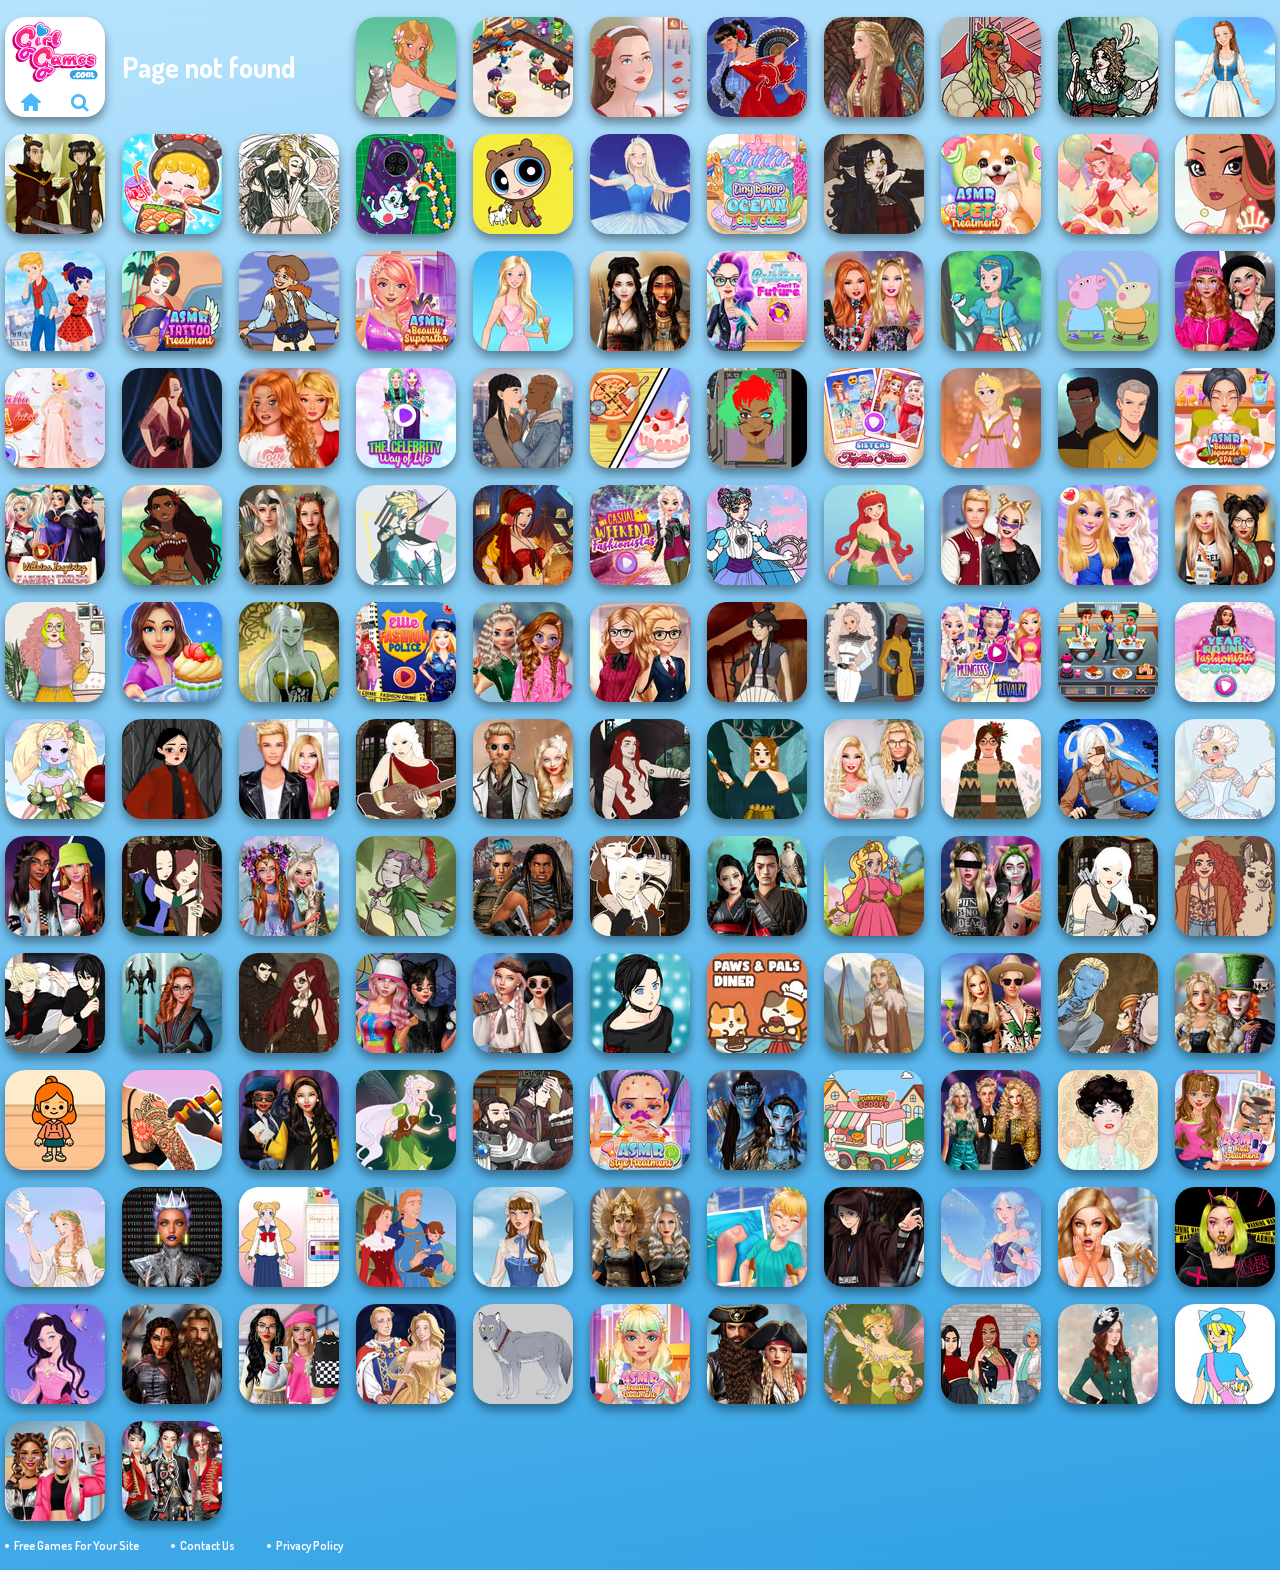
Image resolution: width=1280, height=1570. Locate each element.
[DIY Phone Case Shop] (406, 184)
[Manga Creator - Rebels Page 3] (55, 1003)
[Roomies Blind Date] (289, 769)
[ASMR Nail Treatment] (1225, 1120)
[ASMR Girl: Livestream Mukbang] (172, 184)
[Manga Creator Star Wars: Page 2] (874, 1237)
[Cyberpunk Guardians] (523, 886)
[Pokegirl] (991, 301)
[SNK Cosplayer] (1108, 769)
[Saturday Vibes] (55, 652)
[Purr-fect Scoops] (874, 1120)
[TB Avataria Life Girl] (55, 1120)
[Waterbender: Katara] (757, 652)
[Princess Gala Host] (55, 418)
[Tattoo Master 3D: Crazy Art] (172, 1120)
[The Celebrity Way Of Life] (406, 418)
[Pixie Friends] (406, 1120)
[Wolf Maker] (523, 1354)
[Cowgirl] (289, 301)
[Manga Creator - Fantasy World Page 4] (406, 769)
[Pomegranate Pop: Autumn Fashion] (1225, 886)
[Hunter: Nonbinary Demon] (406, 535)
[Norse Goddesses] (640, 1237)
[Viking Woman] (874, 1003)
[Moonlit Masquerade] (1108, 67)
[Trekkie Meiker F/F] (874, 652)
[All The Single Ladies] (523, 418)
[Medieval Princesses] (172, 1354)
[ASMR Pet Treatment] (991, 184)
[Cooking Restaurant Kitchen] (523, 67)
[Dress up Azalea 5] (55, 1354)
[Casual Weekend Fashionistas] (640, 535)
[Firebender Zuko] (55, 184)
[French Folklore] (523, 1237)
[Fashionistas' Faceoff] (55, 886)
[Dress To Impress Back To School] (1225, 535)
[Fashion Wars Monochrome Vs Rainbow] (1225, 301)
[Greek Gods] (55, 1237)
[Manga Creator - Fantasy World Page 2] (640, 886)
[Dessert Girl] (1108, 184)
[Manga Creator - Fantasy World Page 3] (172, 886)
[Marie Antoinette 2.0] (1225, 769)
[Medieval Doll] (874, 67)
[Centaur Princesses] (172, 1003)
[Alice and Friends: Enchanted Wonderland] (1225, 1003)
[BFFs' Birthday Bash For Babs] (991, 1003)
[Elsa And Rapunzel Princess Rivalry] (991, 652)
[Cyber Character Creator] (757, 418)
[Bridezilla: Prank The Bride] (1108, 1237)
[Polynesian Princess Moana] (172, 535)
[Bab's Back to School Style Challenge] (289, 1354)
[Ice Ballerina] (640, 184)
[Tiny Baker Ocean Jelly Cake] (757, 184)
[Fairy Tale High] (1225, 184)
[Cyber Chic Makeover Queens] (172, 1237)
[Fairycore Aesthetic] (991, 769)
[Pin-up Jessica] (172, 418)
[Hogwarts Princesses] (289, 1120)
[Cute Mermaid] (874, 535)
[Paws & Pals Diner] (757, 1003)
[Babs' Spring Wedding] (874, 769)
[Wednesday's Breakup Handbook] (523, 1003)
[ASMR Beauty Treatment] (640, 1354)
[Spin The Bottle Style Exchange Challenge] (406, 1003)
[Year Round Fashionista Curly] (1225, 652)
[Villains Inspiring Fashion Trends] (55, 535)
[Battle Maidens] (640, 301)
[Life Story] (406, 1237)
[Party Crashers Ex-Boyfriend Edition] (991, 1120)
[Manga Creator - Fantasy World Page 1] (1108, 886)
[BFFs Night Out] (1108, 535)
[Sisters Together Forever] (874, 418)
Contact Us (207, 1545)
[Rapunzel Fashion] (991, 418)
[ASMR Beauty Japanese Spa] (1225, 418)
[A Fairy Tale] (406, 886)
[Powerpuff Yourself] (523, 184)
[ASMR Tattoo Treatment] (172, 301)
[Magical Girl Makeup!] (757, 535)
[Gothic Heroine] (874, 184)
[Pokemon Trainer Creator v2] (1225, 1354)
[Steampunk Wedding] (523, 769)
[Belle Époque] (1108, 1120)
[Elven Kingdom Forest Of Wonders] (289, 535)
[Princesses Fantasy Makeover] (289, 886)
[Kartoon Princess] (874, 886)
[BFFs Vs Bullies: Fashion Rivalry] (55, 1471)
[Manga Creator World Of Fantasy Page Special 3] (1108, 1003)
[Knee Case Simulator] (757, 1237)
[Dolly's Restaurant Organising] (640, 418)
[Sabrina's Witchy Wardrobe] (172, 769)
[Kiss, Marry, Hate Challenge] (991, 535)
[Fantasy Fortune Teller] (523, 535)
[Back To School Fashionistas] (640, 652)
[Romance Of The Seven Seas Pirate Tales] (757, 1354)
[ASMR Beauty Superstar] (406, 301)
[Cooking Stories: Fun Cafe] (172, 652)
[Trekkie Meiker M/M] (1108, 418)
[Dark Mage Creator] (289, 652)
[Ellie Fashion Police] (406, 652)
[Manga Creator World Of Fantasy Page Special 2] (523, 1120)
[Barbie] (523, 301)
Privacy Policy (309, 1545)
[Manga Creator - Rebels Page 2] (640, 1003)
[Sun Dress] (406, 1354)
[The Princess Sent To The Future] (757, 301)
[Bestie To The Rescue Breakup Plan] (289, 418)
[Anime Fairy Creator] (55, 769)
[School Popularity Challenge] (523, 652)
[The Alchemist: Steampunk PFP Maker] (289, 1003)
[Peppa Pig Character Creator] (1108, 301)
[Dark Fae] (757, 769)
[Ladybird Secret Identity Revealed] (55, 301)
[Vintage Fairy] (874, 1354)
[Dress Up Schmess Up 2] (991, 67)
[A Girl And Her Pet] (406, 67)
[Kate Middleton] (1108, 1354)
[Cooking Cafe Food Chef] (1108, 652)
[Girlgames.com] (30, 102)
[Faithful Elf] (991, 1237)
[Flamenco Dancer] (757, 67)
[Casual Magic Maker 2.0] (640, 769)
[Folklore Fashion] (1225, 67)
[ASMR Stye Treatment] (640, 1120)
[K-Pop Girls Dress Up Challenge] (172, 1471)
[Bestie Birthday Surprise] (874, 301)
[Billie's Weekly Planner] (991, 886)
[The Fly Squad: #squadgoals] (991, 1354)
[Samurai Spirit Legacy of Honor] (757, 886)
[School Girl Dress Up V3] (289, 1237)
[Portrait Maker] (640, 67)
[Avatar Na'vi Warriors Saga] (757, 1120)
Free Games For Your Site (76, 1545)
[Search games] (80, 102)
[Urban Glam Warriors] (1225, 1237)
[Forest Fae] (289, 184)
